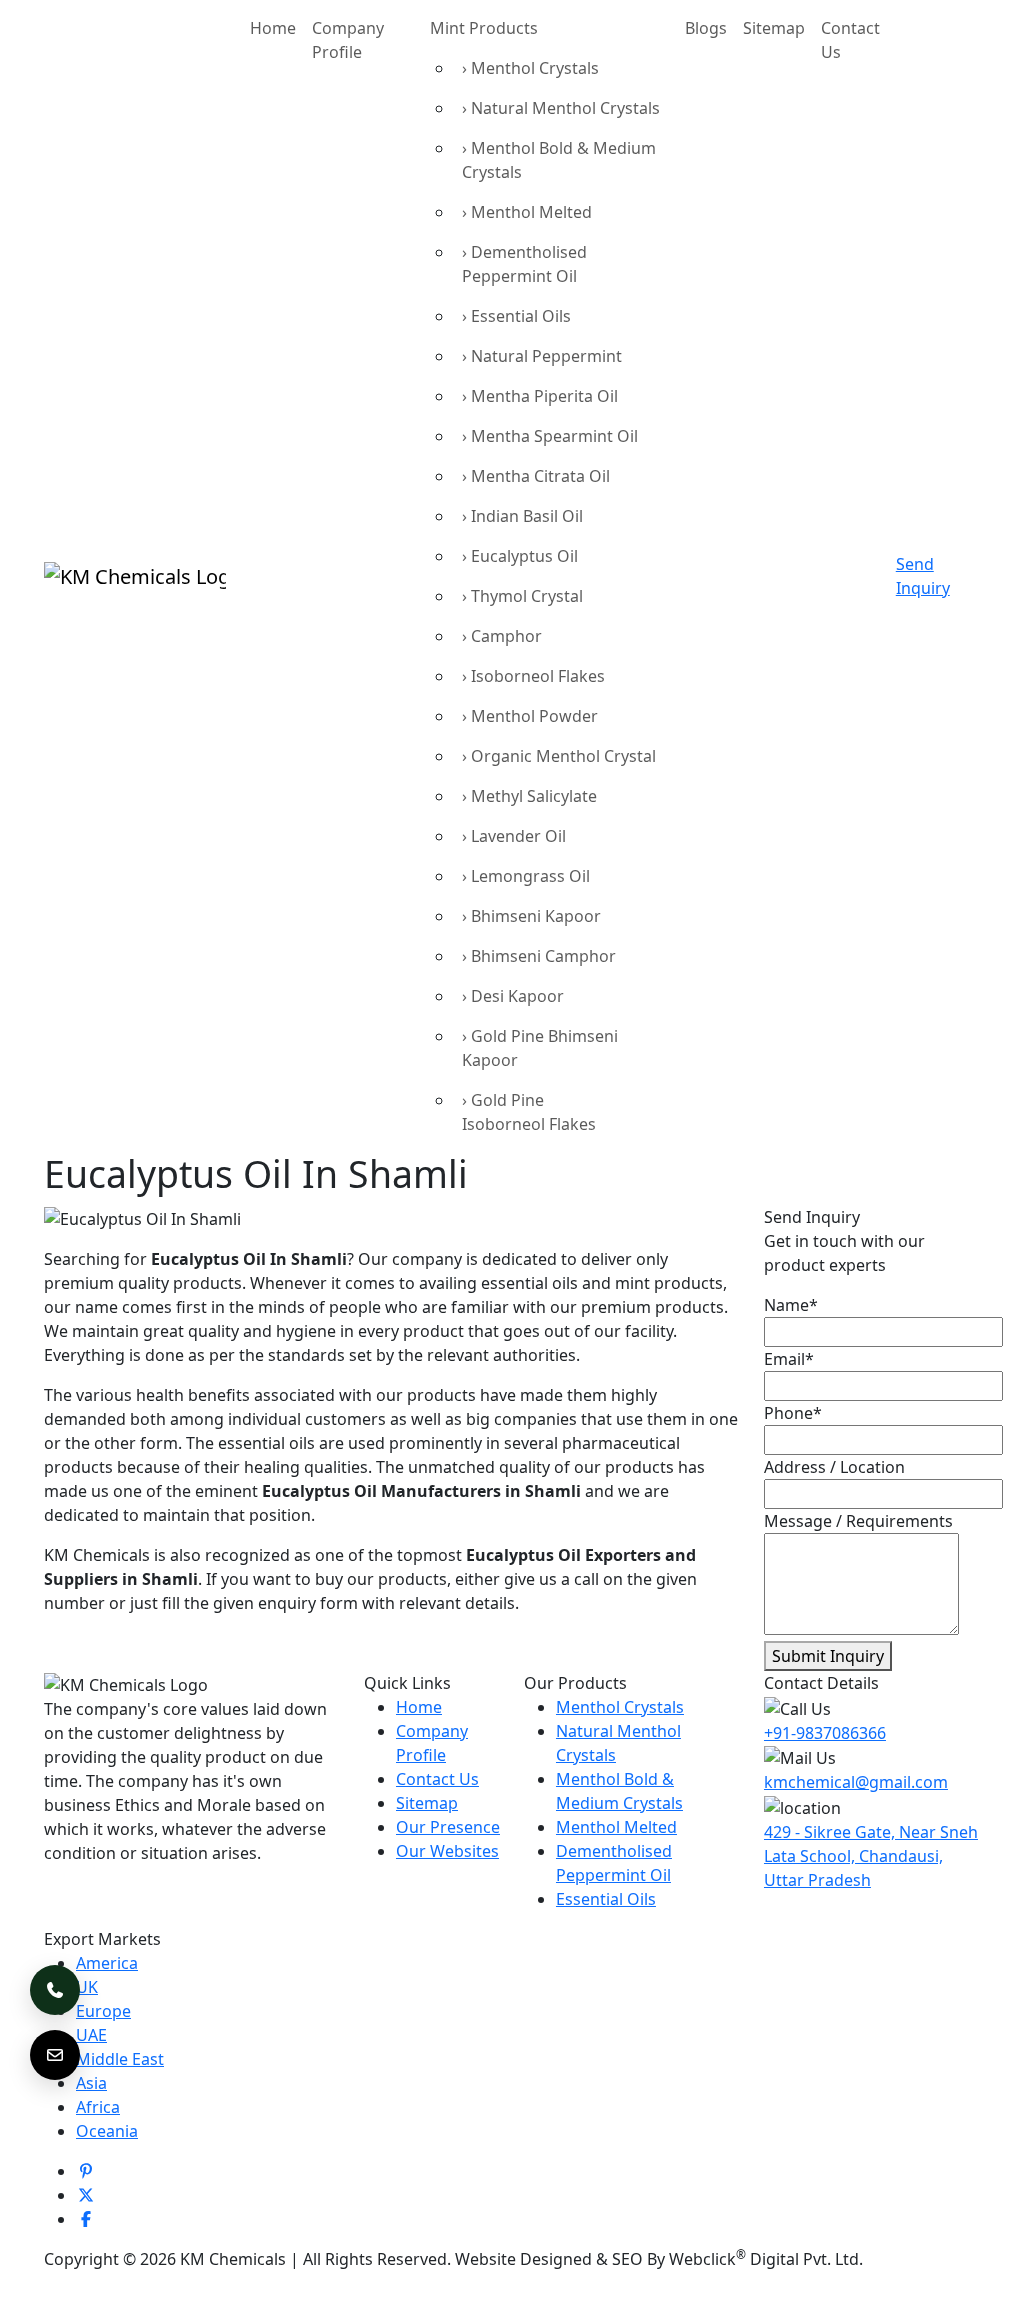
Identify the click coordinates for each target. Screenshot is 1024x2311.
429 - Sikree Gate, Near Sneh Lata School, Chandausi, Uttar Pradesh (871, 1856)
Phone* (793, 1413)
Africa (98, 2107)
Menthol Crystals (620, 1707)
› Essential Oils (516, 316)
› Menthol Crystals (530, 68)
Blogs (706, 28)
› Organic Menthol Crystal (559, 756)
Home (273, 28)
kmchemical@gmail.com (856, 1782)
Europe (103, 2011)
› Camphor (502, 636)
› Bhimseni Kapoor (531, 916)
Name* (791, 1305)
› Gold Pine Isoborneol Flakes (529, 1112)
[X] (86, 2195)
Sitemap (774, 28)
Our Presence (448, 1827)
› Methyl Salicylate (529, 796)
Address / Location (834, 1467)
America (107, 1963)
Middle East (120, 2059)
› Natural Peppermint (542, 356)
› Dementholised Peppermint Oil (524, 264)
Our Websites (447, 1851)
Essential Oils (606, 1899)
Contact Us (850, 40)
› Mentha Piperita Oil (540, 396)
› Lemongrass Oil (526, 876)
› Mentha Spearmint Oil (550, 436)
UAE (91, 2035)
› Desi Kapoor (513, 996)
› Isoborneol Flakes (533, 676)
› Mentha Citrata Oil (536, 476)
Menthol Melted (616, 1827)
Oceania (107, 2131)
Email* (789, 1359)
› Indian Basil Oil (522, 516)
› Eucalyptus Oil (520, 556)
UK (87, 1987)
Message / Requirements (858, 1521)
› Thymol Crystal (522, 596)
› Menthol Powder (530, 716)
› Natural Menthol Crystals (561, 108)
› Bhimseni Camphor (539, 956)
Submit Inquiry (828, 1656)
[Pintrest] (86, 2171)
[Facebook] (86, 2219)
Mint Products (484, 28)
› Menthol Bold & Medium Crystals (559, 160)
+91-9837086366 (825, 1733)
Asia (91, 2083)
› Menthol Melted (527, 212)
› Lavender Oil (514, 836)
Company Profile (348, 40)
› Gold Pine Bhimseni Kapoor (540, 1048)
